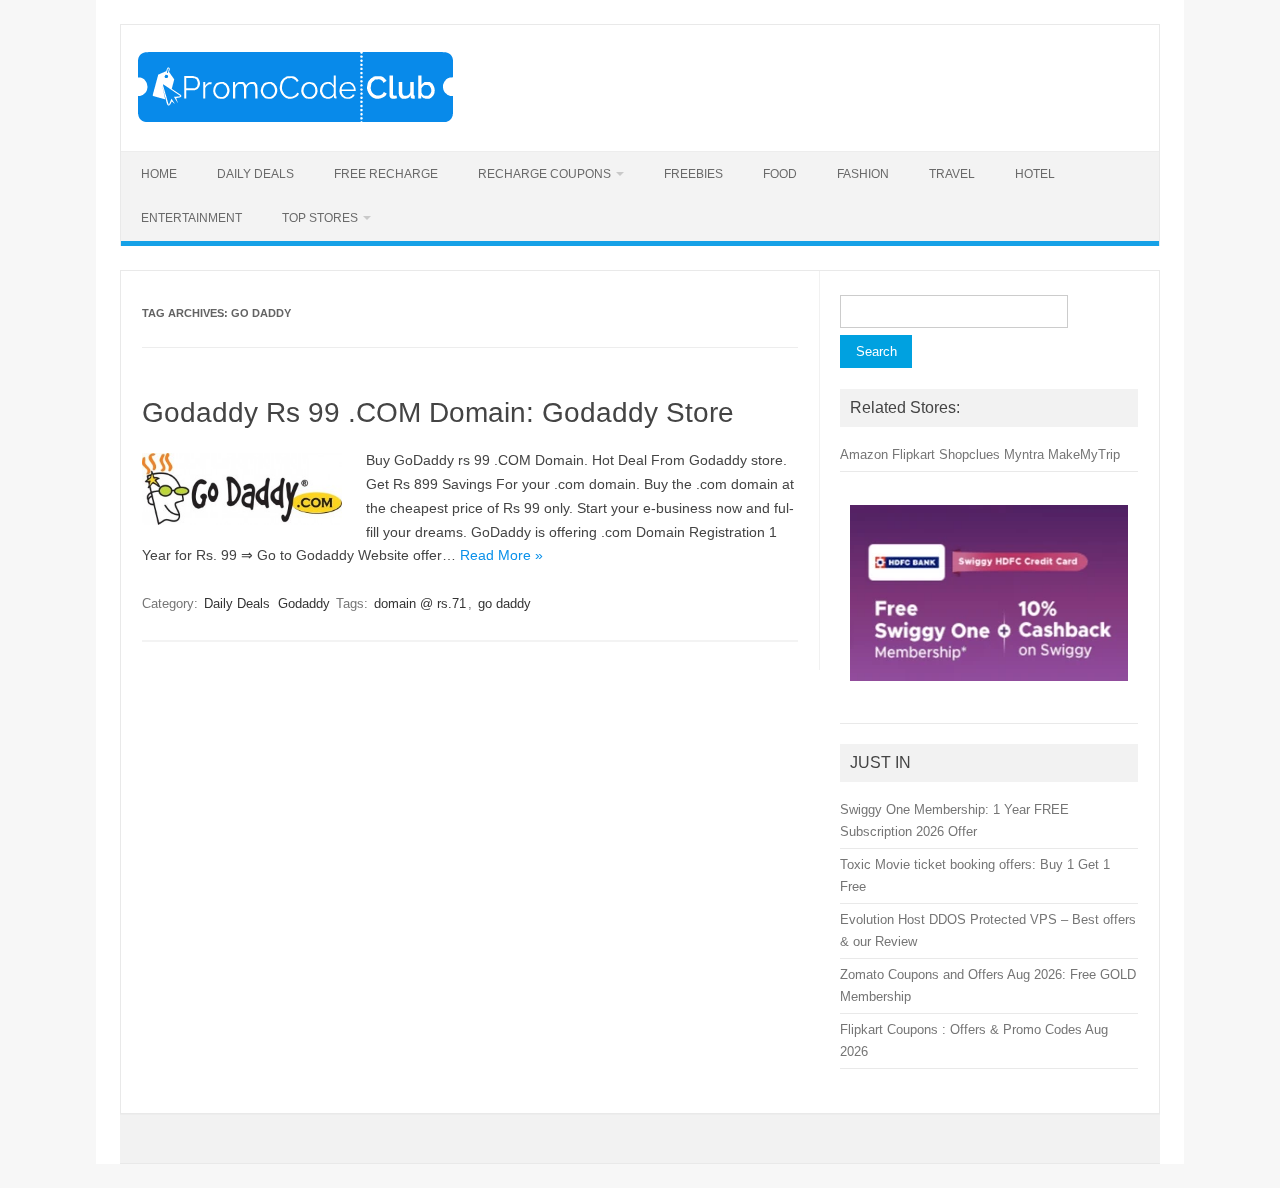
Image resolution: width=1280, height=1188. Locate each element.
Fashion (863, 174)
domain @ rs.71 (420, 603)
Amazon (864, 454)
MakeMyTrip (1084, 454)
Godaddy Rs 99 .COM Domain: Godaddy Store (438, 412)
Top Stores (320, 218)
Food (780, 174)
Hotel (1035, 174)
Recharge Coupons (544, 174)
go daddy (504, 603)
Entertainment (191, 218)
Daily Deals (255, 174)
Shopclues (969, 454)
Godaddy (304, 603)
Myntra (1024, 454)
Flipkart (913, 454)
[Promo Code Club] (295, 117)
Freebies (693, 174)
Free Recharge (386, 174)
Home (159, 174)
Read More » (501, 555)
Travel (952, 174)
